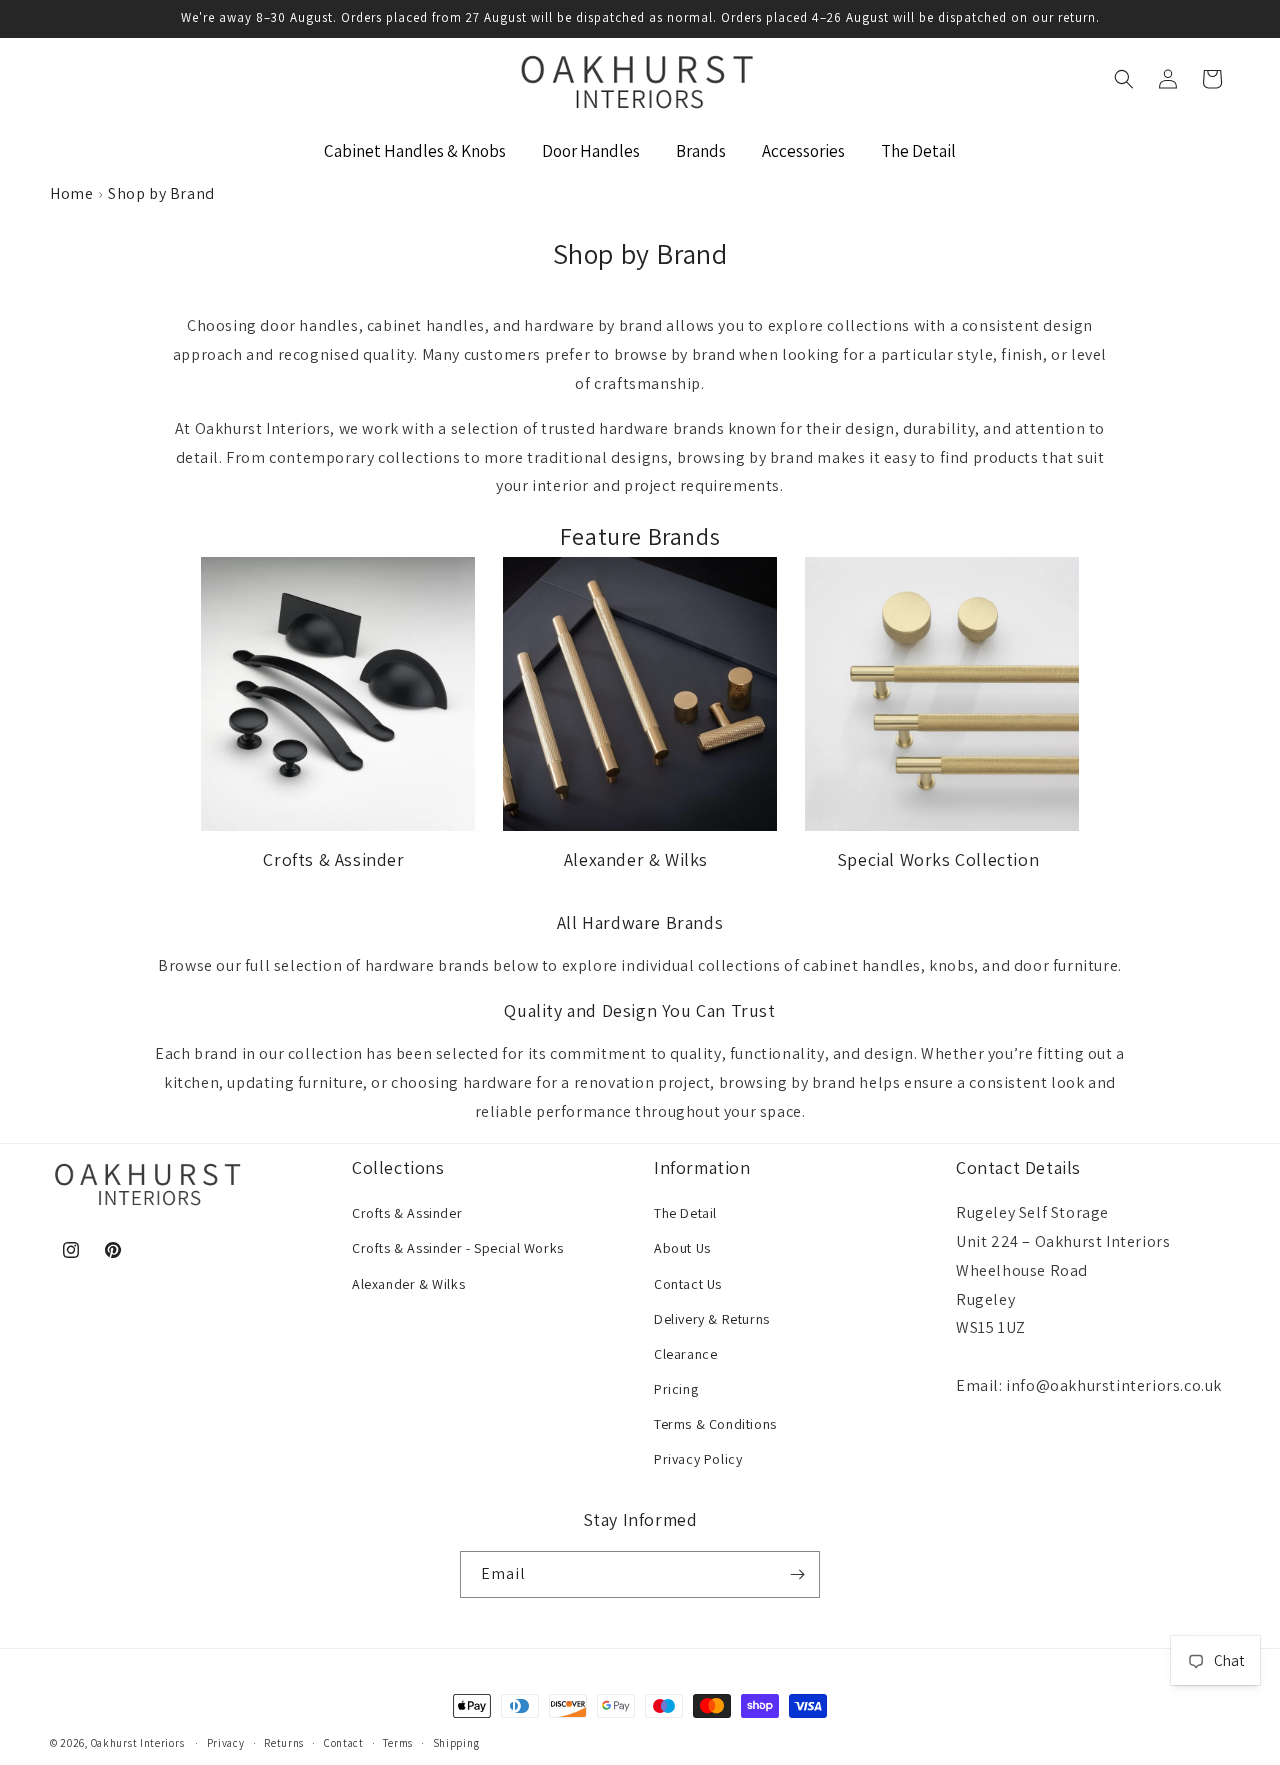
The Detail (685, 1213)
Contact (344, 1743)
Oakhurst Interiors (138, 1743)
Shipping (456, 1743)
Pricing (676, 1389)
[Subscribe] (797, 1574)
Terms (398, 1743)
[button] (1124, 79)
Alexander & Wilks (636, 859)
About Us (682, 1248)
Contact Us (688, 1284)
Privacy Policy (698, 1459)
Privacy (226, 1743)
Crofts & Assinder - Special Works (458, 1248)
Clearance (685, 1354)
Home (71, 193)
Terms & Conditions (715, 1424)
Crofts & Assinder (333, 859)
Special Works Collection (938, 859)
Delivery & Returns (712, 1319)
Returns (284, 1743)
